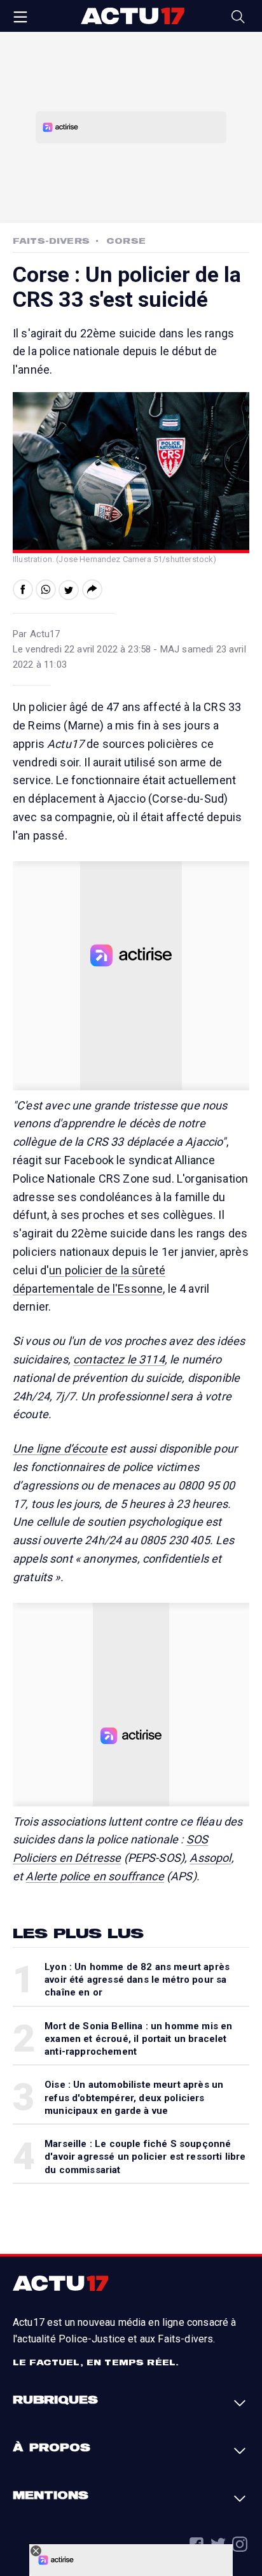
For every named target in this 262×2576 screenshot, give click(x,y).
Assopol (210, 1858)
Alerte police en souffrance (94, 1876)
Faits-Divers (51, 241)
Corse (126, 241)
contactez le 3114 (119, 1359)
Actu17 (132, 16)
